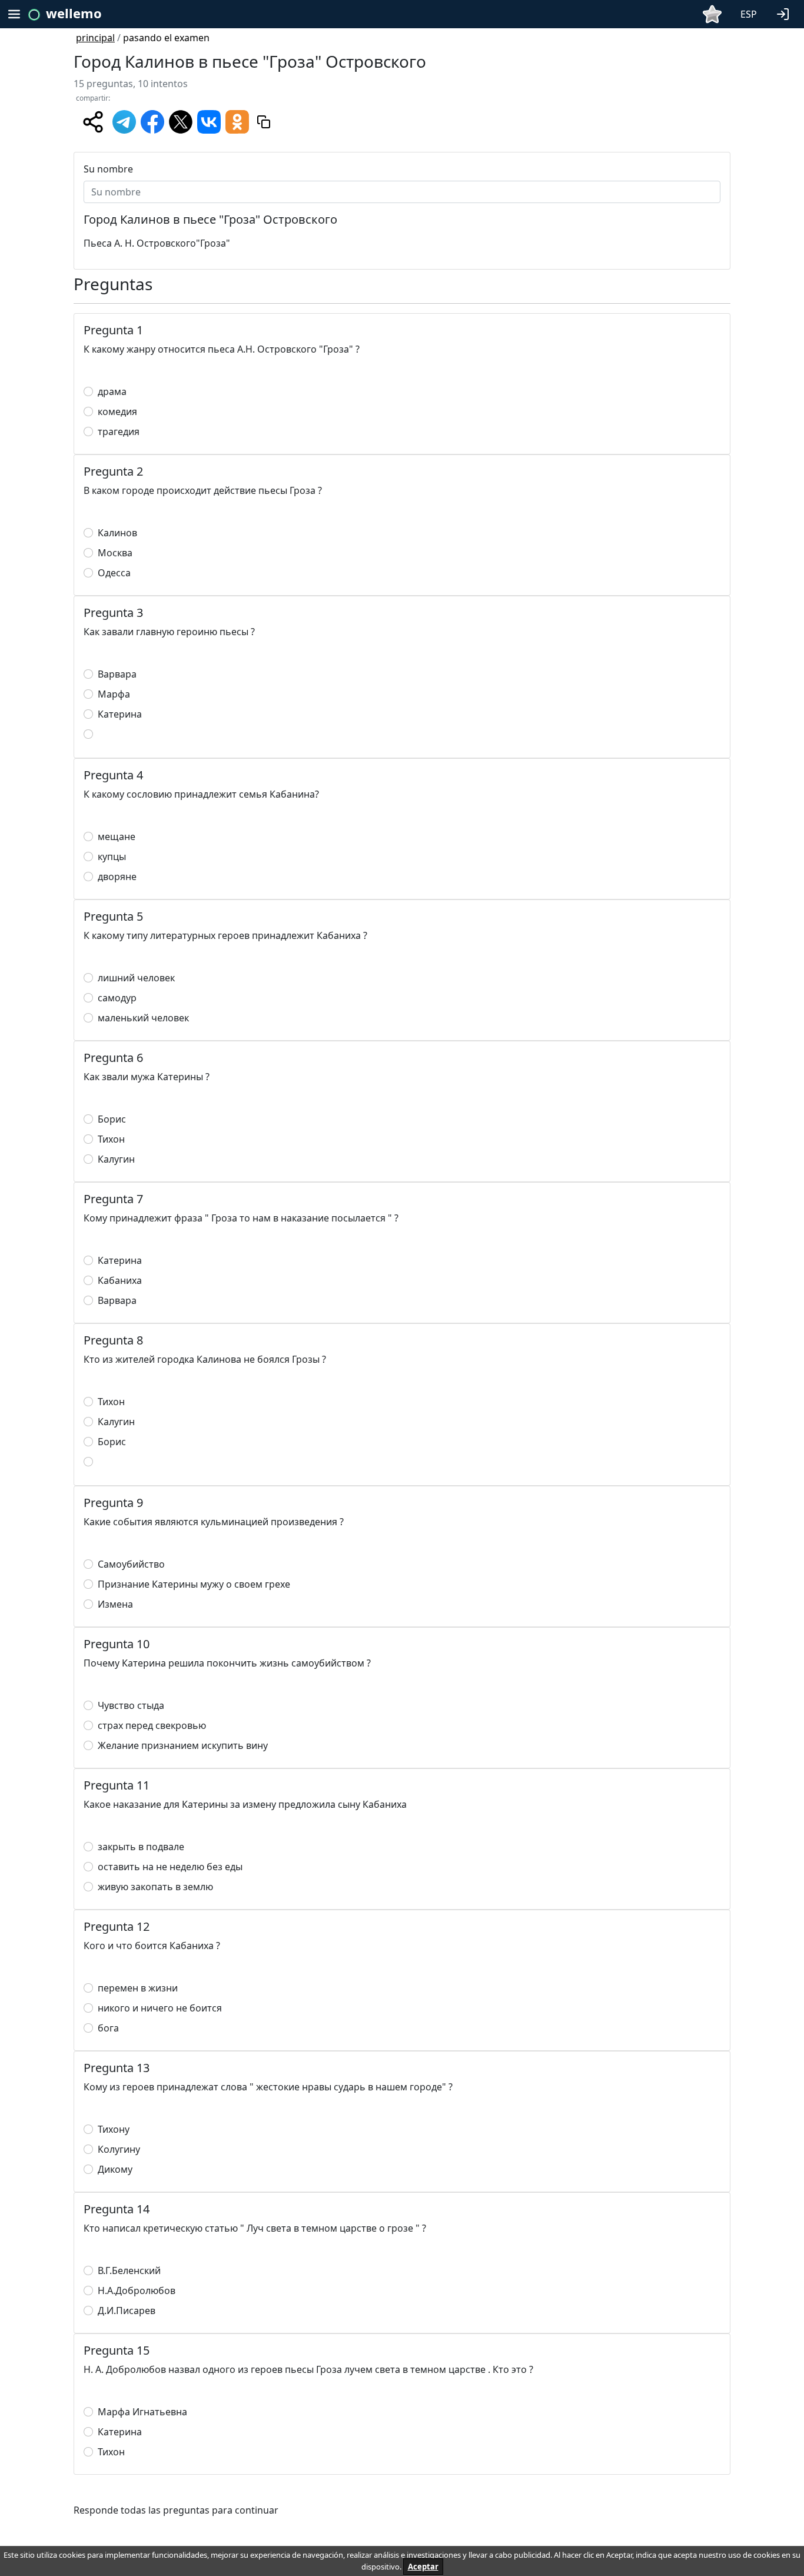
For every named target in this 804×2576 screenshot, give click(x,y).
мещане (117, 836)
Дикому (115, 2169)
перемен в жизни (138, 1988)
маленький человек (143, 1018)
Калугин (116, 1159)
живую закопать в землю (155, 1887)
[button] (785, 13)
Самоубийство (131, 1564)
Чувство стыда (131, 1705)
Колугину (119, 2149)
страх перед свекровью (152, 1725)
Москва (115, 553)
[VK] (209, 121)
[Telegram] (124, 121)
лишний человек (136, 978)
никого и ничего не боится (160, 2008)
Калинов (117, 533)
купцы (112, 857)
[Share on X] (181, 121)
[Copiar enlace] (264, 122)
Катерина (120, 714)
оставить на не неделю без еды (170, 1867)
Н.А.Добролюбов (137, 2290)
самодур (117, 998)
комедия (117, 411)
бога (108, 2028)
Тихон (111, 1139)
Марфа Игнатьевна (142, 2412)
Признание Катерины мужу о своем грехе (194, 1584)
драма (112, 391)
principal (95, 38)
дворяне (117, 877)
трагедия (119, 431)
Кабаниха (120, 1280)
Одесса (114, 573)
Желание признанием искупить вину (183, 1745)
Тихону (114, 2129)
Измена (115, 1604)
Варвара (117, 674)
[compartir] (93, 122)
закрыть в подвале (141, 1847)
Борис (112, 1119)
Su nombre (108, 169)
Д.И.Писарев (127, 2311)
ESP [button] (749, 14)
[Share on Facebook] (152, 121)
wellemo (74, 13)
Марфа (114, 694)
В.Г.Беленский (129, 2270)
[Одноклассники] (237, 121)
